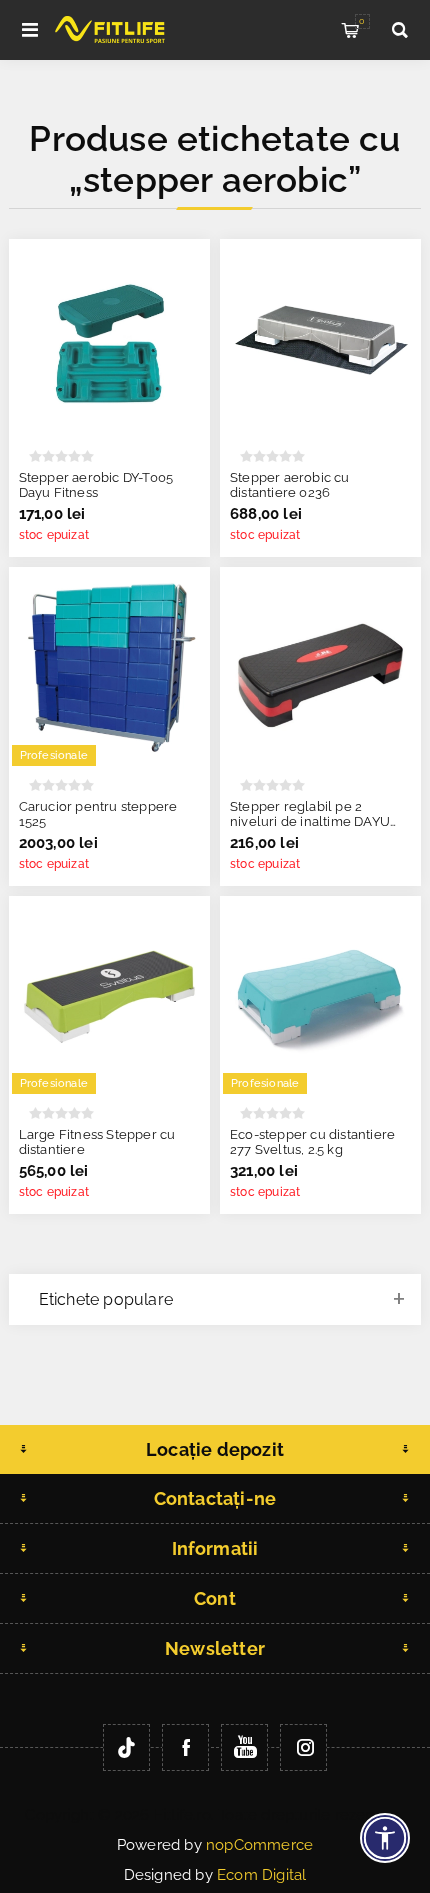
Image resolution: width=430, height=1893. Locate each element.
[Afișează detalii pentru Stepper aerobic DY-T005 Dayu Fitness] (109, 339)
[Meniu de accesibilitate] (385, 1838)
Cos (362, 21)
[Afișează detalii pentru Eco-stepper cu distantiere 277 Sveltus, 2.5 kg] (320, 996)
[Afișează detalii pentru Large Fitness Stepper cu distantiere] (109, 996)
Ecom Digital (261, 1875)
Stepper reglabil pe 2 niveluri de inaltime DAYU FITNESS (310, 821)
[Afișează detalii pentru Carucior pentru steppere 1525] (109, 667)
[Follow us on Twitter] (126, 1747)
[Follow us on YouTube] (244, 1747)
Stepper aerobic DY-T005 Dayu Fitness (96, 485)
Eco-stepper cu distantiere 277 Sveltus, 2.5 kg (312, 1142)
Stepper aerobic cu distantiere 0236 (290, 485)
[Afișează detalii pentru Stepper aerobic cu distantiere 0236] (320, 339)
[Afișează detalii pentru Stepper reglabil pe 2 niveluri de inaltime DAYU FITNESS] (320, 667)
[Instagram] (303, 1747)
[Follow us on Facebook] (185, 1747)
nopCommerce (259, 1845)
